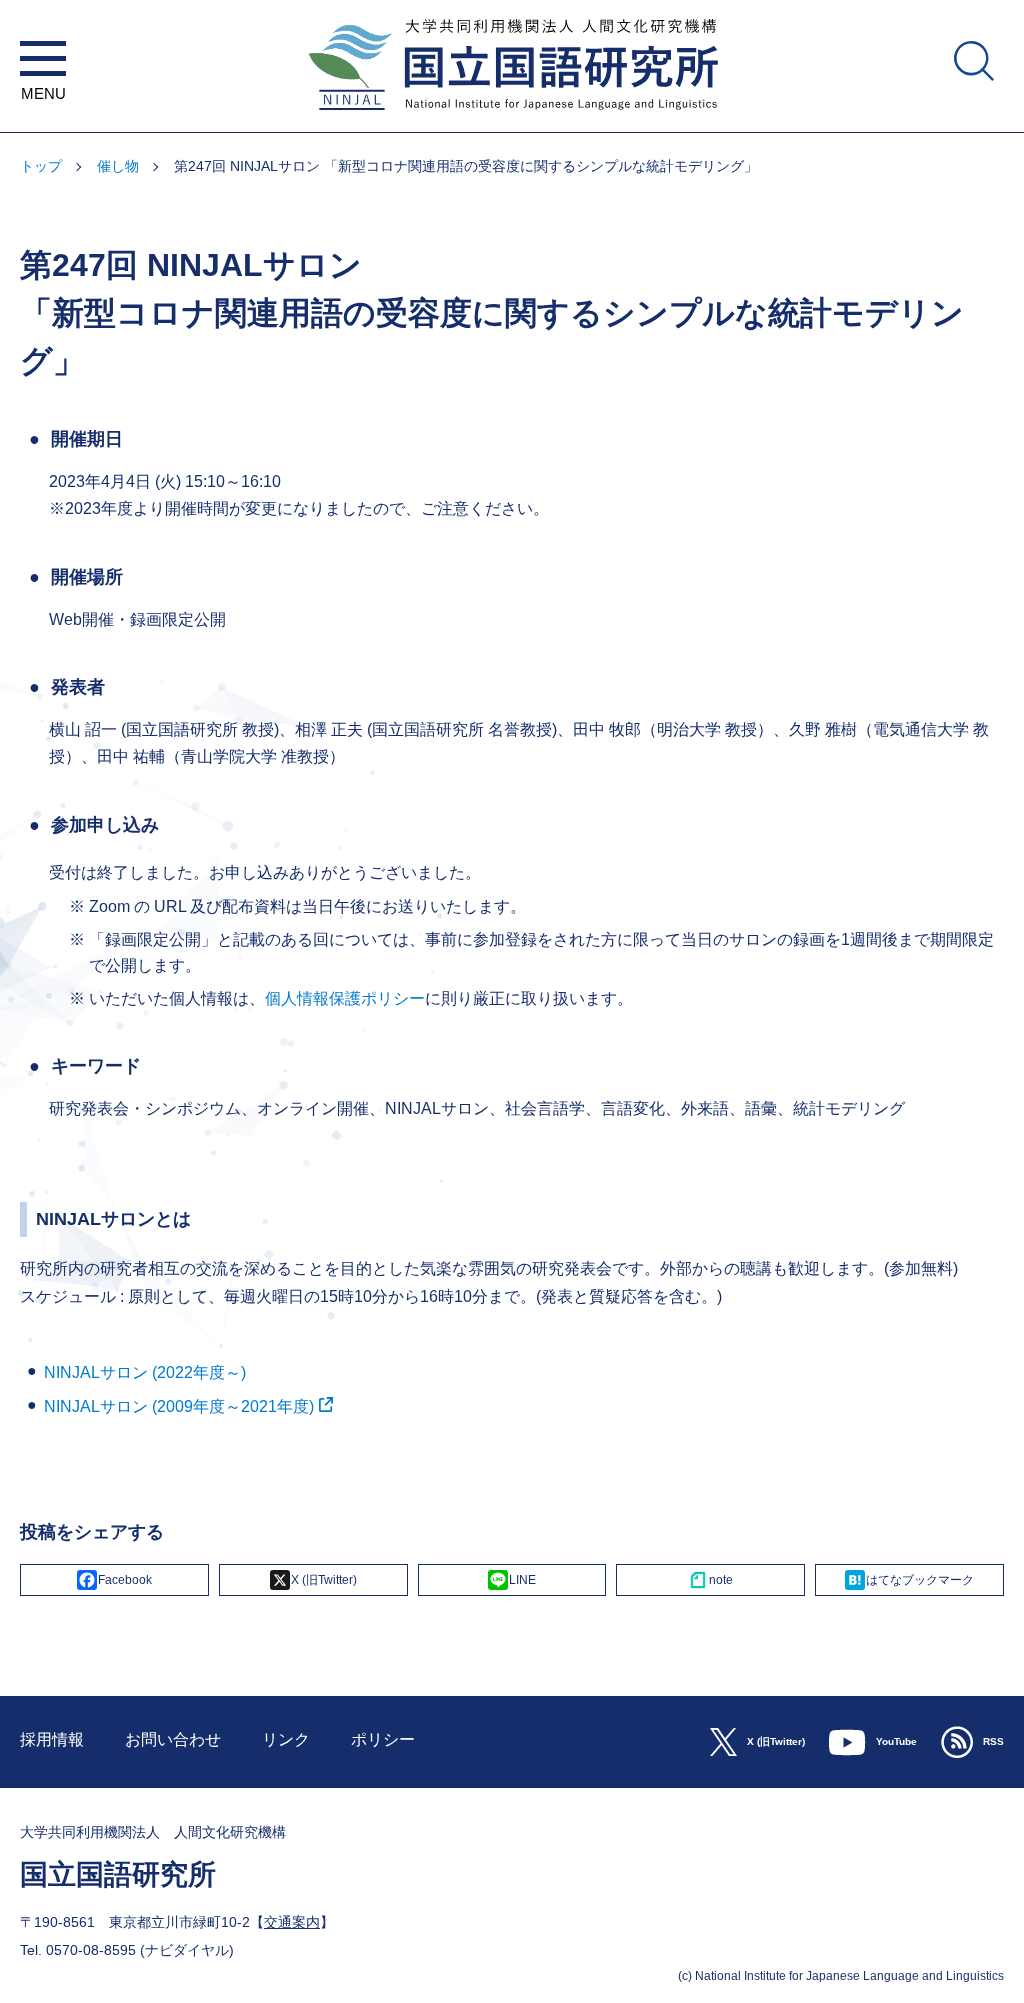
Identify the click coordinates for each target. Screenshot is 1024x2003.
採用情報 (52, 1739)
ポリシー (383, 1739)
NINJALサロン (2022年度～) (145, 1372)
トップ (41, 166)
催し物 (118, 166)
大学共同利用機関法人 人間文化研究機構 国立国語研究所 (512, 122)
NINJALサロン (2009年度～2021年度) (179, 1406)
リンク (286, 1739)
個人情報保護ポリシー (345, 998)
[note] (710, 1580)
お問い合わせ (173, 1739)
